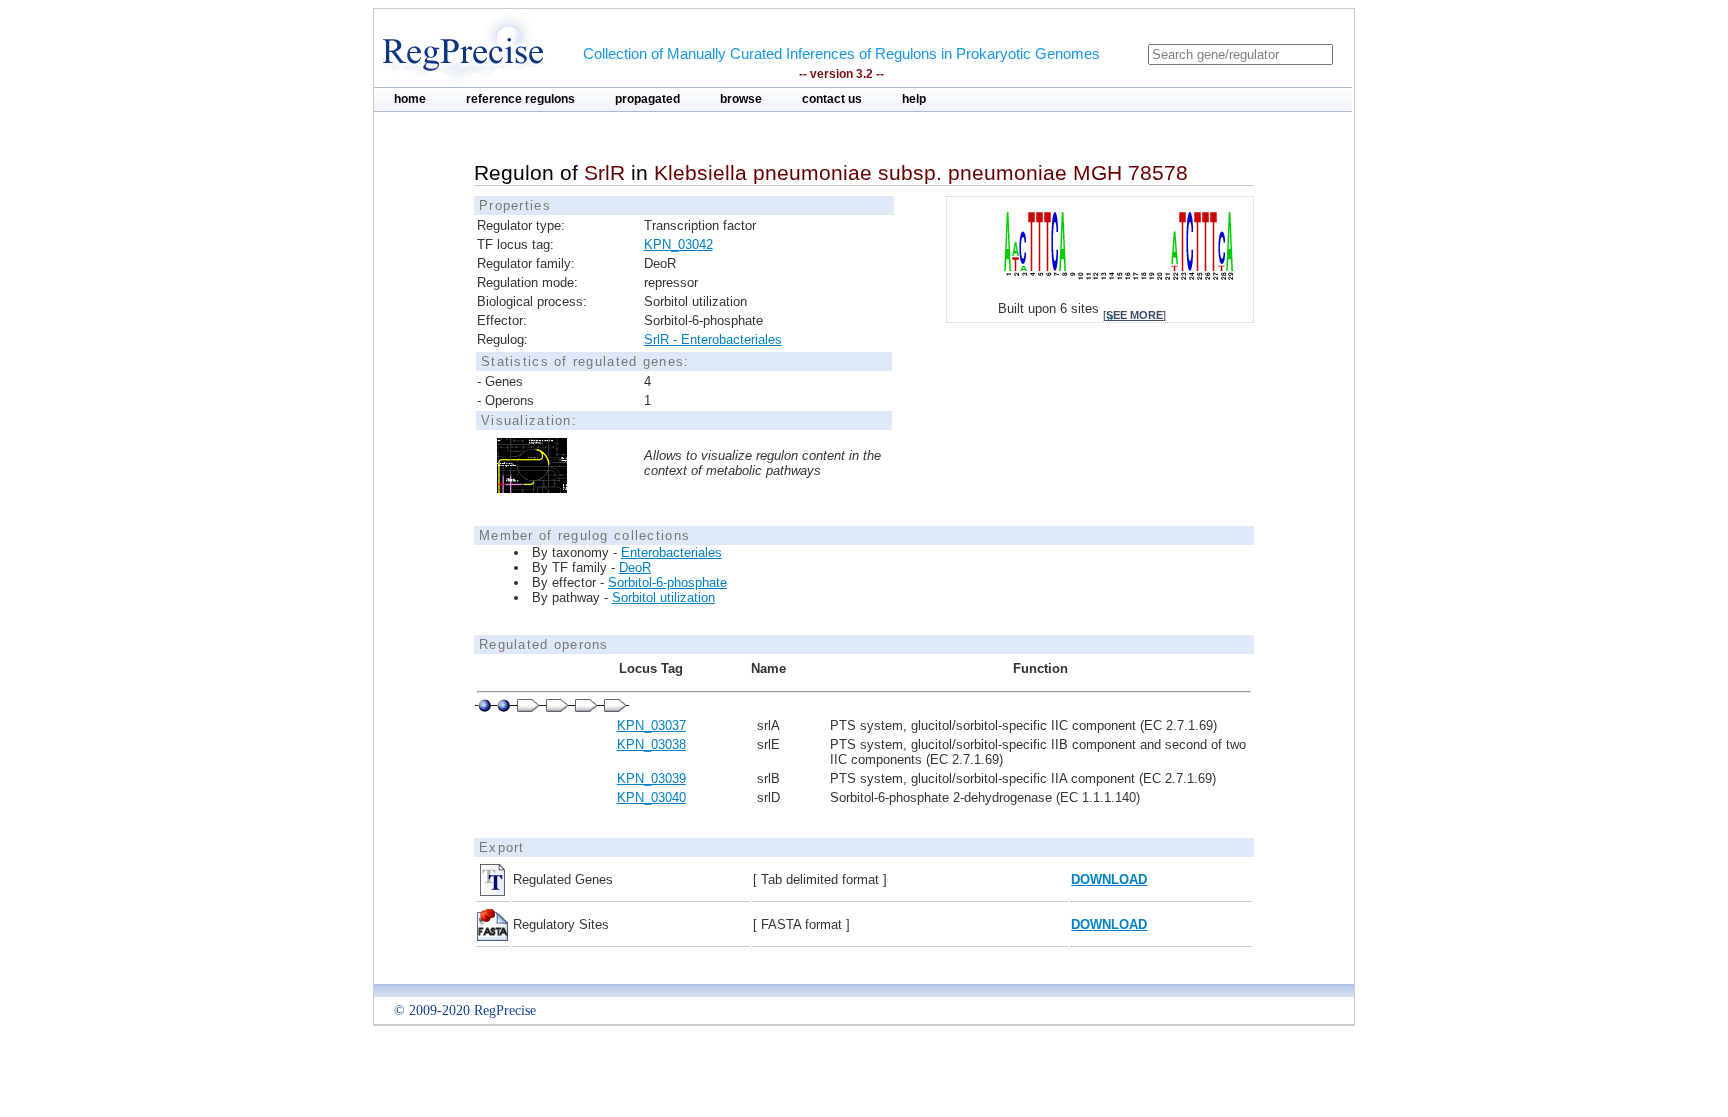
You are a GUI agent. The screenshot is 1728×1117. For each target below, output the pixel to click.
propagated (647, 99)
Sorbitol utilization (663, 597)
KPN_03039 (651, 778)
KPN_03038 (651, 744)
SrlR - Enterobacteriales (713, 339)
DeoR (635, 567)
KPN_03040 (651, 797)
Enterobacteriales (671, 552)
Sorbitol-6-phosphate (667, 582)
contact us (832, 99)
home (410, 99)
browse (741, 99)
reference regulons (520, 99)
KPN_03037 (651, 725)
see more (1134, 315)
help (914, 99)
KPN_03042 (678, 244)
